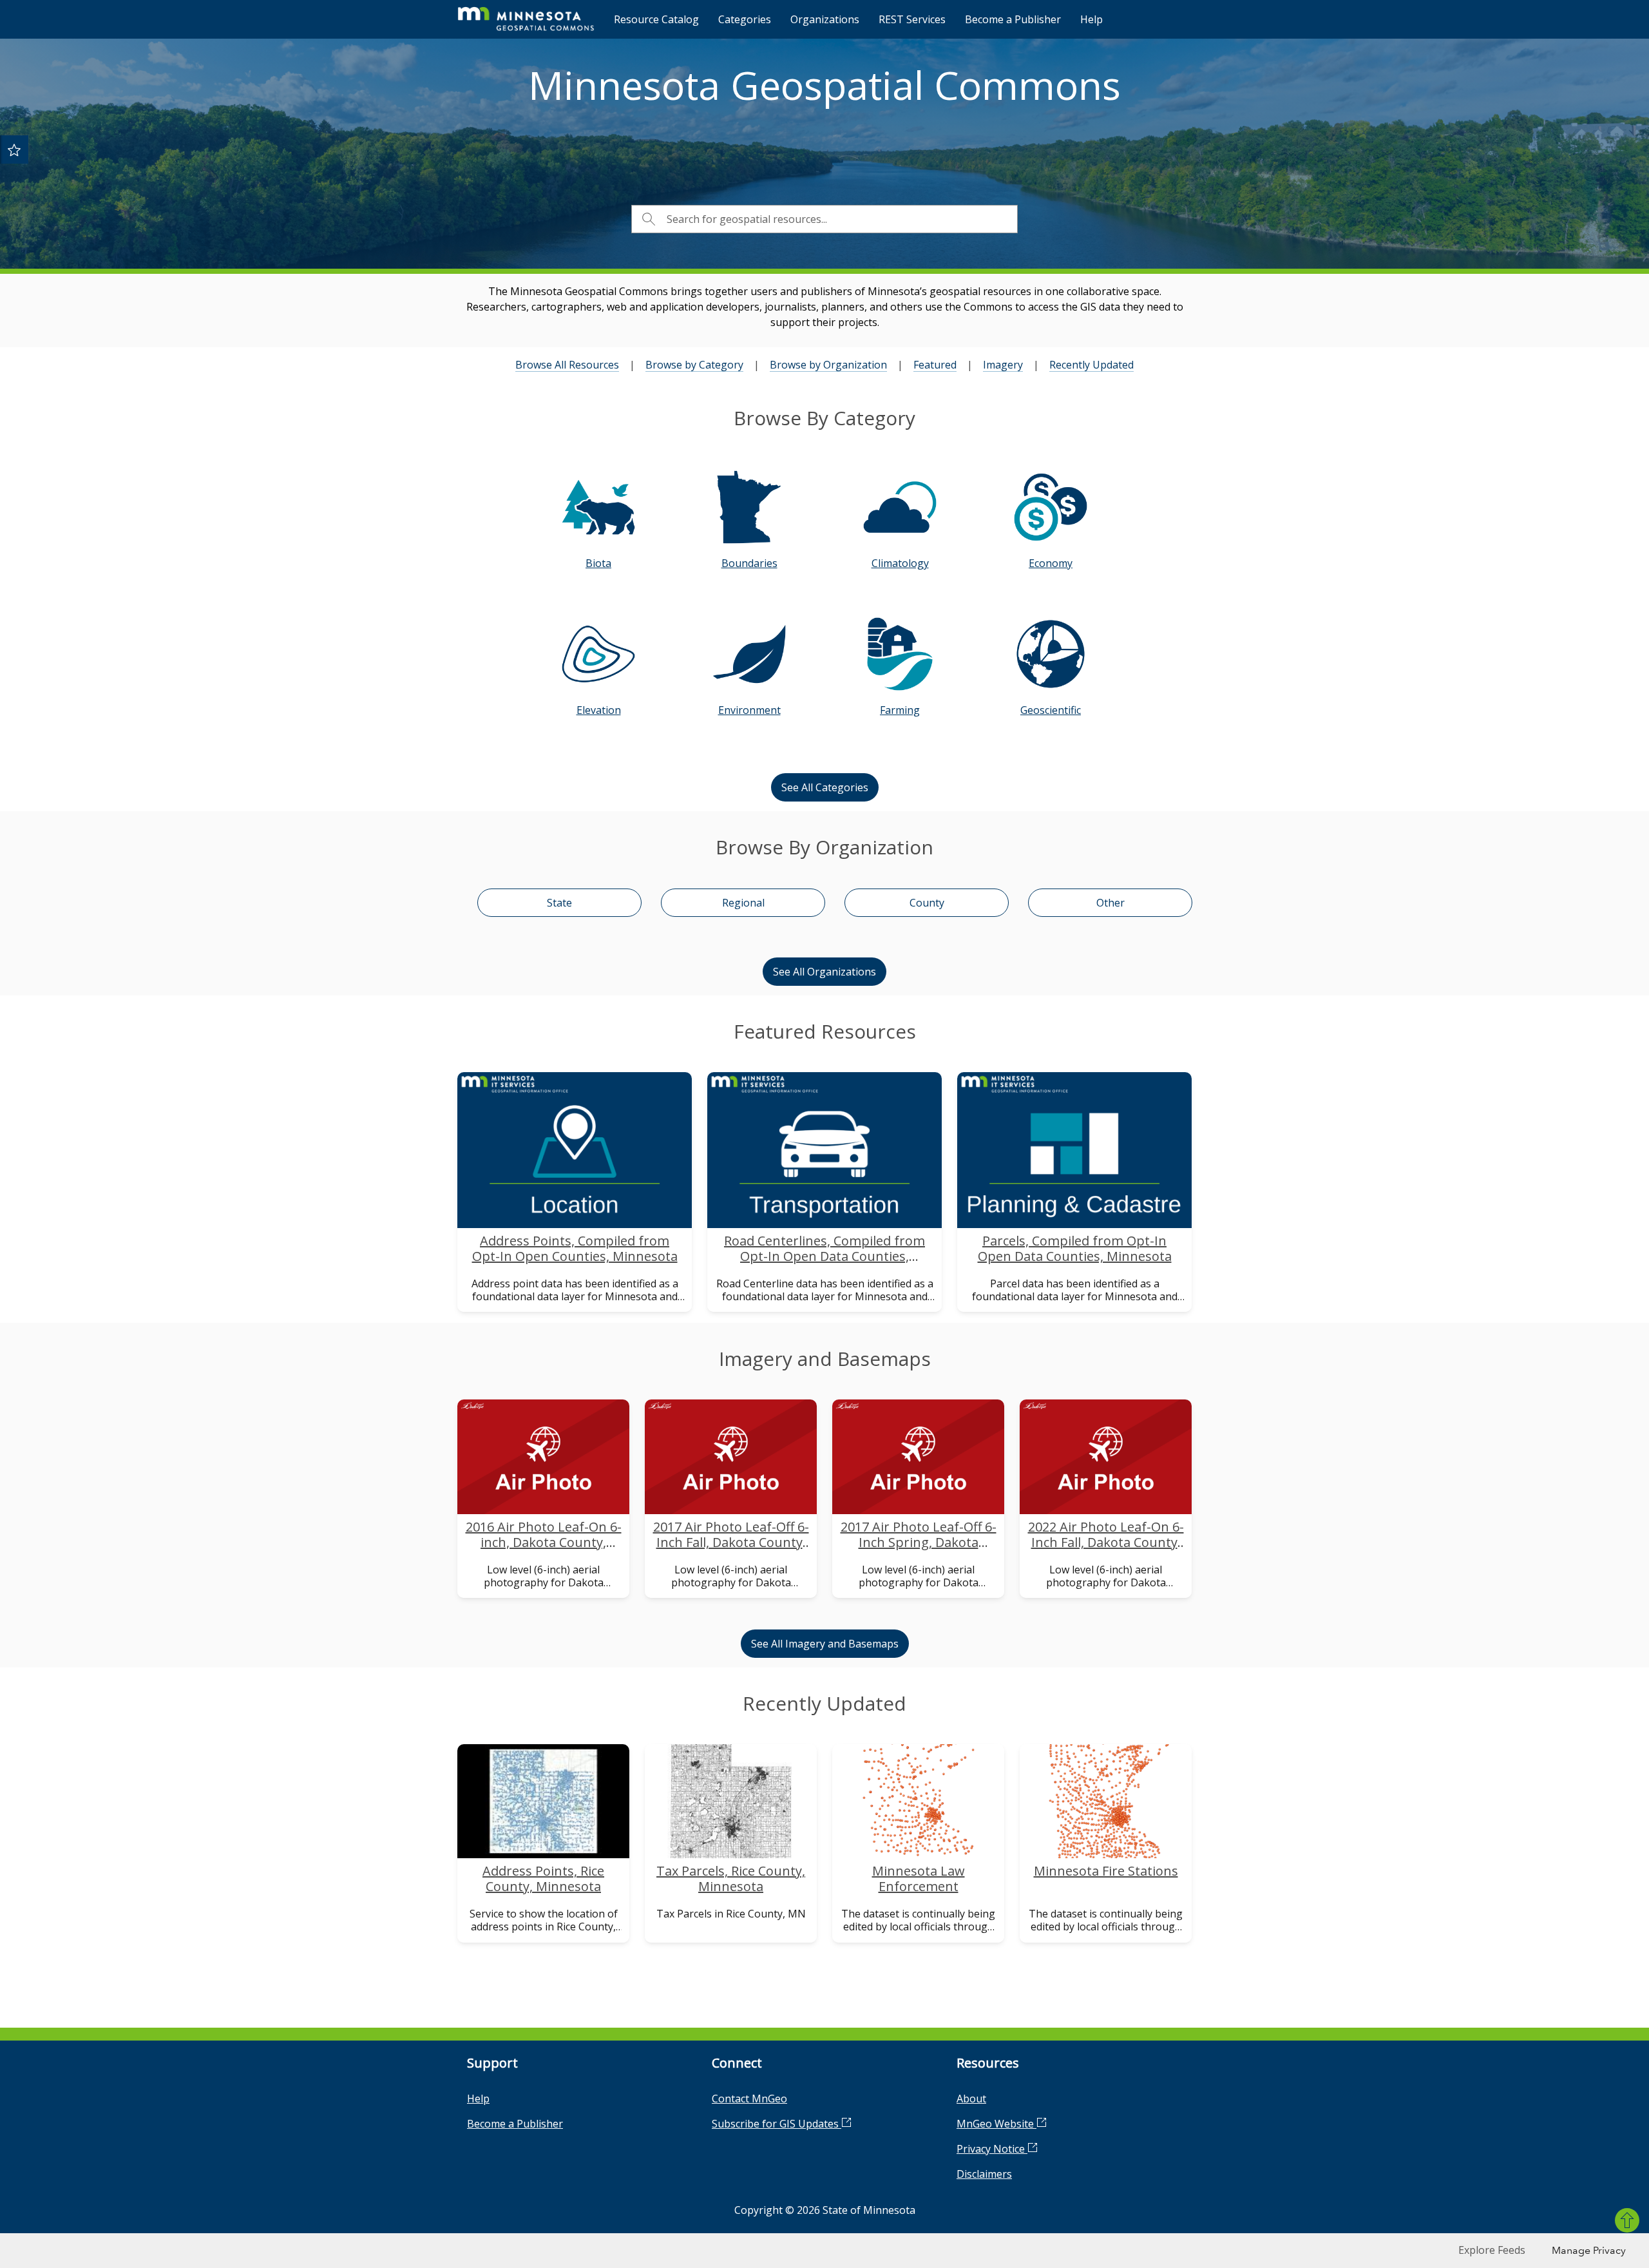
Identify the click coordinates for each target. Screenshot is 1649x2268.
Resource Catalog (656, 19)
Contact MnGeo (749, 2099)
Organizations (825, 19)
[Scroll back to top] (1627, 2220)
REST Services (912, 19)
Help (1091, 19)
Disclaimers (984, 2174)
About (971, 2099)
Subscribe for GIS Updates (777, 2124)
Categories (745, 19)
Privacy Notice (992, 2149)
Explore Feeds (1492, 2250)
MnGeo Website (996, 2124)
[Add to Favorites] (14, 149)
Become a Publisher (1013, 19)
